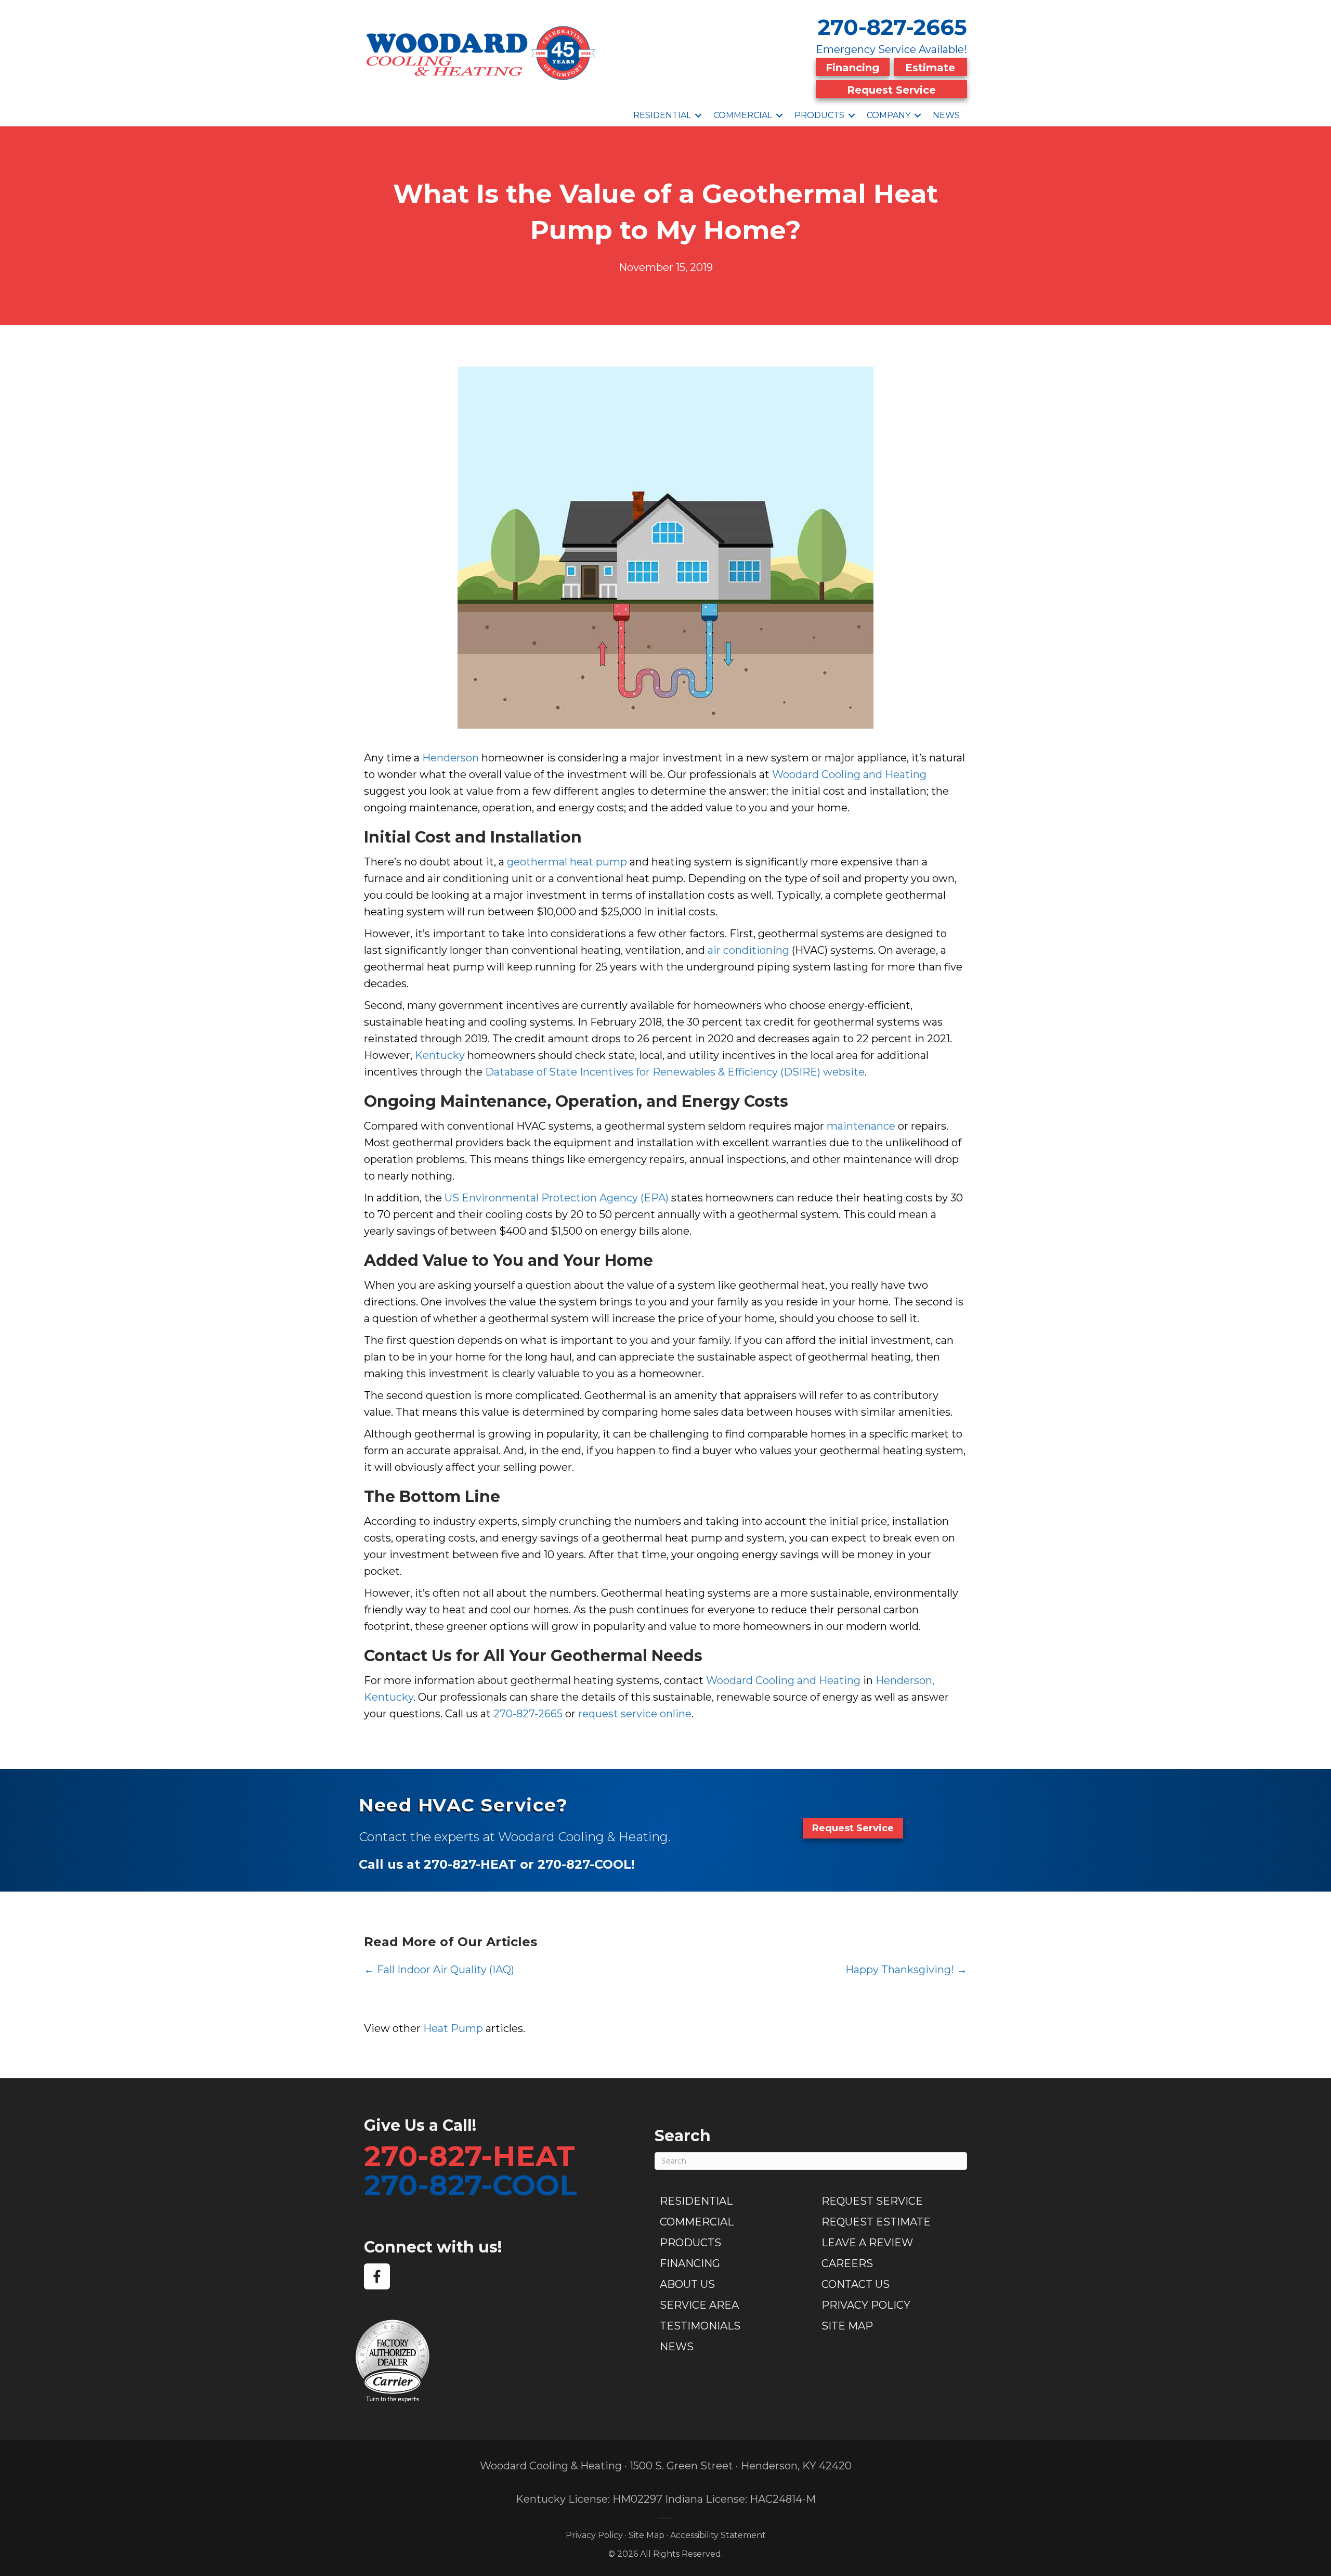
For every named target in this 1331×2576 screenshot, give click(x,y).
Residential (662, 115)
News (946, 115)
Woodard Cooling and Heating (849, 774)
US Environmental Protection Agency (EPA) (557, 1198)
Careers (847, 2263)
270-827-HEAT (469, 2156)
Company (889, 115)
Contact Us (856, 2284)
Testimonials (700, 2326)
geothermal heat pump (567, 862)
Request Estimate (876, 2222)
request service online (635, 1714)
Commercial (743, 115)
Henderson (451, 758)
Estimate (930, 68)
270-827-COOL (471, 2185)
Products (819, 115)
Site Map (847, 2326)
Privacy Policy (866, 2305)
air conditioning (748, 950)
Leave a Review (867, 2243)
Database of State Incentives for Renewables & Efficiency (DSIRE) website (675, 1072)
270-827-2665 (892, 27)
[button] (698, 115)
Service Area (699, 2305)
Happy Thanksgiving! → (906, 1970)
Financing (852, 68)
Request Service (891, 90)
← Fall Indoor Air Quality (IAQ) (439, 1970)
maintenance (861, 1126)
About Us (687, 2284)
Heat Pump (453, 2028)
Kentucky (440, 1055)
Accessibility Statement (718, 2535)
